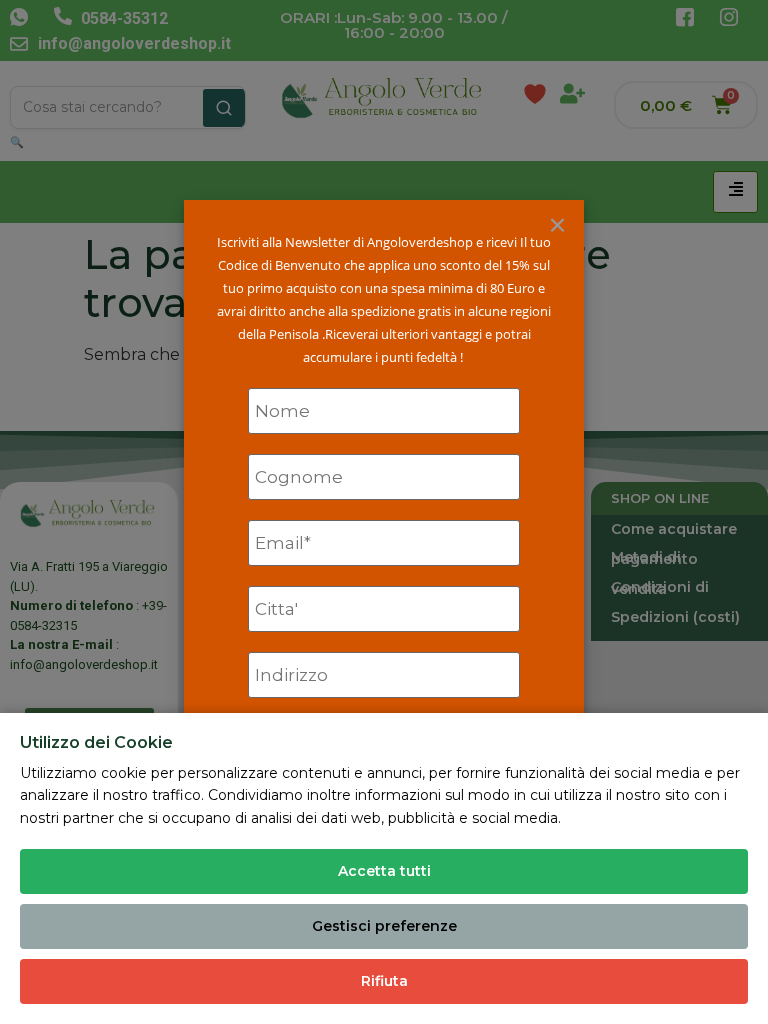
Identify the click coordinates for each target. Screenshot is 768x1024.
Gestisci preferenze (384, 926)
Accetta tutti (384, 871)
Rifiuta (384, 981)
